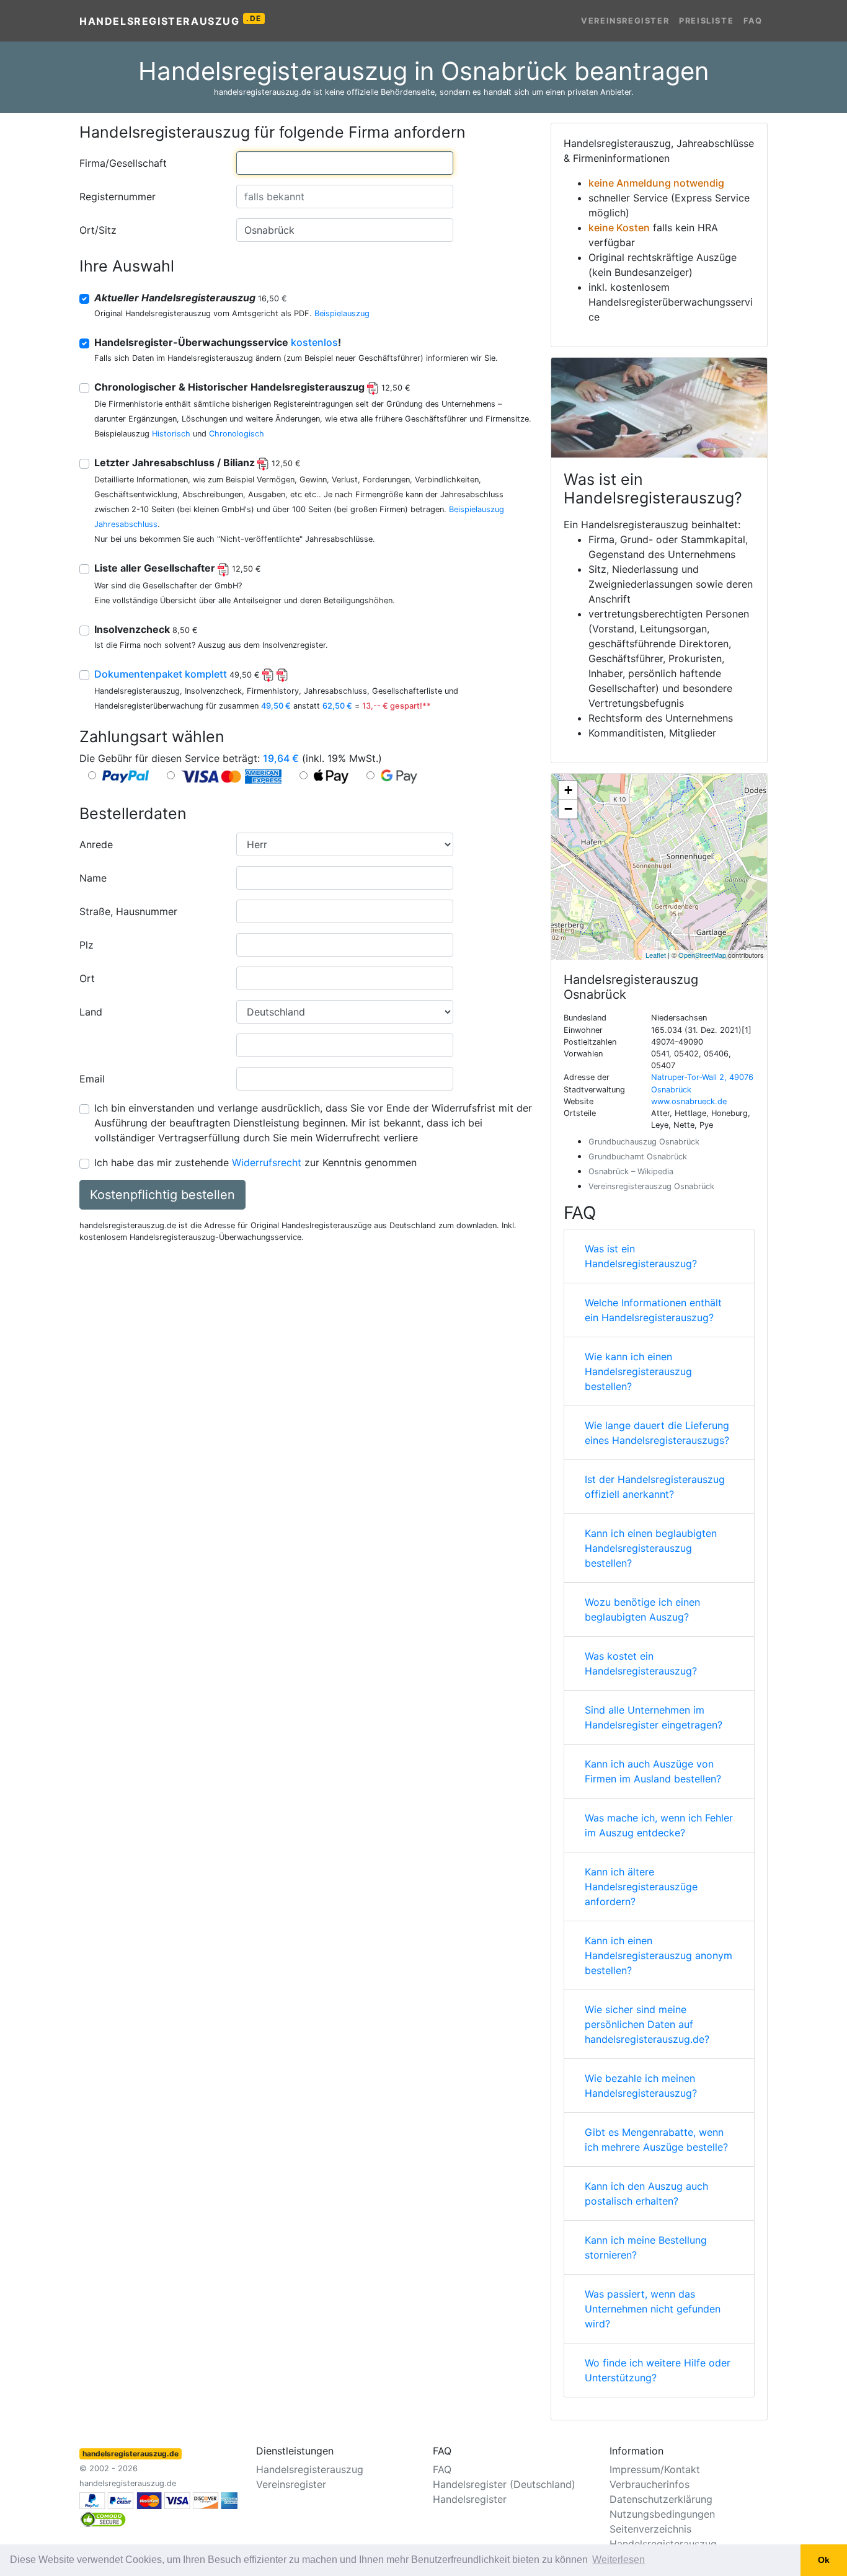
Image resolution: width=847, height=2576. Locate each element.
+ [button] (568, 790)
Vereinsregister (625, 21)
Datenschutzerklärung (661, 2499)
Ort (87, 978)
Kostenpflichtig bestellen (162, 1195)
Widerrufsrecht (267, 1162)
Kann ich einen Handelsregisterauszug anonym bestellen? (659, 1955)
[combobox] (345, 163)
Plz (86, 945)
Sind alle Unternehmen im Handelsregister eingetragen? (654, 1717)
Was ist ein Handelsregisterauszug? (641, 1256)
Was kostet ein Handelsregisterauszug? (641, 1663)
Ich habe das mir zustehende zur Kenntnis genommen (255, 1162)
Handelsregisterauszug (171, 20)
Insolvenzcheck (146, 629)
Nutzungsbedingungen (662, 2514)
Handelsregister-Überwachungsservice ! (218, 342)
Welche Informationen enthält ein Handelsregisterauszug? (653, 1310)
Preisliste (706, 21)
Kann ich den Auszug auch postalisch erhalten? (646, 2193)
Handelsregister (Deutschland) (504, 2484)
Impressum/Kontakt (655, 2469)
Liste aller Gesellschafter (178, 568)
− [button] (568, 809)
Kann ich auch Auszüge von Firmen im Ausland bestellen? (653, 1771)
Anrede (96, 844)
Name (93, 878)
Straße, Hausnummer (128, 911)
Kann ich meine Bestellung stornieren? (646, 2247)
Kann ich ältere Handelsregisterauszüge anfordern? (641, 1887)
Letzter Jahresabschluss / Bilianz (197, 463)
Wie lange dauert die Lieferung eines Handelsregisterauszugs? (657, 1433)
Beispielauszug (342, 313)
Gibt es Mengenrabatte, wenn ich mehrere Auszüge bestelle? (656, 2140)
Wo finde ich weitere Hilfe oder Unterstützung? (658, 2370)
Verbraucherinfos (650, 2484)
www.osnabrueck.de (689, 1101)
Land (91, 1012)
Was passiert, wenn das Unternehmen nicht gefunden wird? (653, 2309)
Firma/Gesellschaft (123, 163)
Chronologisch (237, 434)
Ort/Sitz (98, 230)
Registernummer (118, 197)
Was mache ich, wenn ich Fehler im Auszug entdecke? (659, 1825)
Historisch (171, 434)
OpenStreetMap (702, 955)
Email (92, 1079)
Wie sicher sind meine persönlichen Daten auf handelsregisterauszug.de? (647, 2024)
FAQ (753, 21)
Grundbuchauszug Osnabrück (644, 1142)
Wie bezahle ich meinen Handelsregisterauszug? (641, 2086)
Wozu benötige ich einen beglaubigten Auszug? (642, 1609)
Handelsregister (470, 2499)
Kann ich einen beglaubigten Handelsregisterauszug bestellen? (651, 1548)
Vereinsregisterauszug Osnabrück (651, 1186)
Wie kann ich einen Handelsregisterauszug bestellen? (638, 1371)
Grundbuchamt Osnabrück (638, 1157)
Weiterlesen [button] (619, 2560)
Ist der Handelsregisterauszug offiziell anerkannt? (655, 1487)
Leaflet (656, 955)
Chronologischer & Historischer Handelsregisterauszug (252, 387)
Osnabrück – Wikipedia (631, 1171)
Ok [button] (824, 2560)
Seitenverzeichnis (650, 2529)
